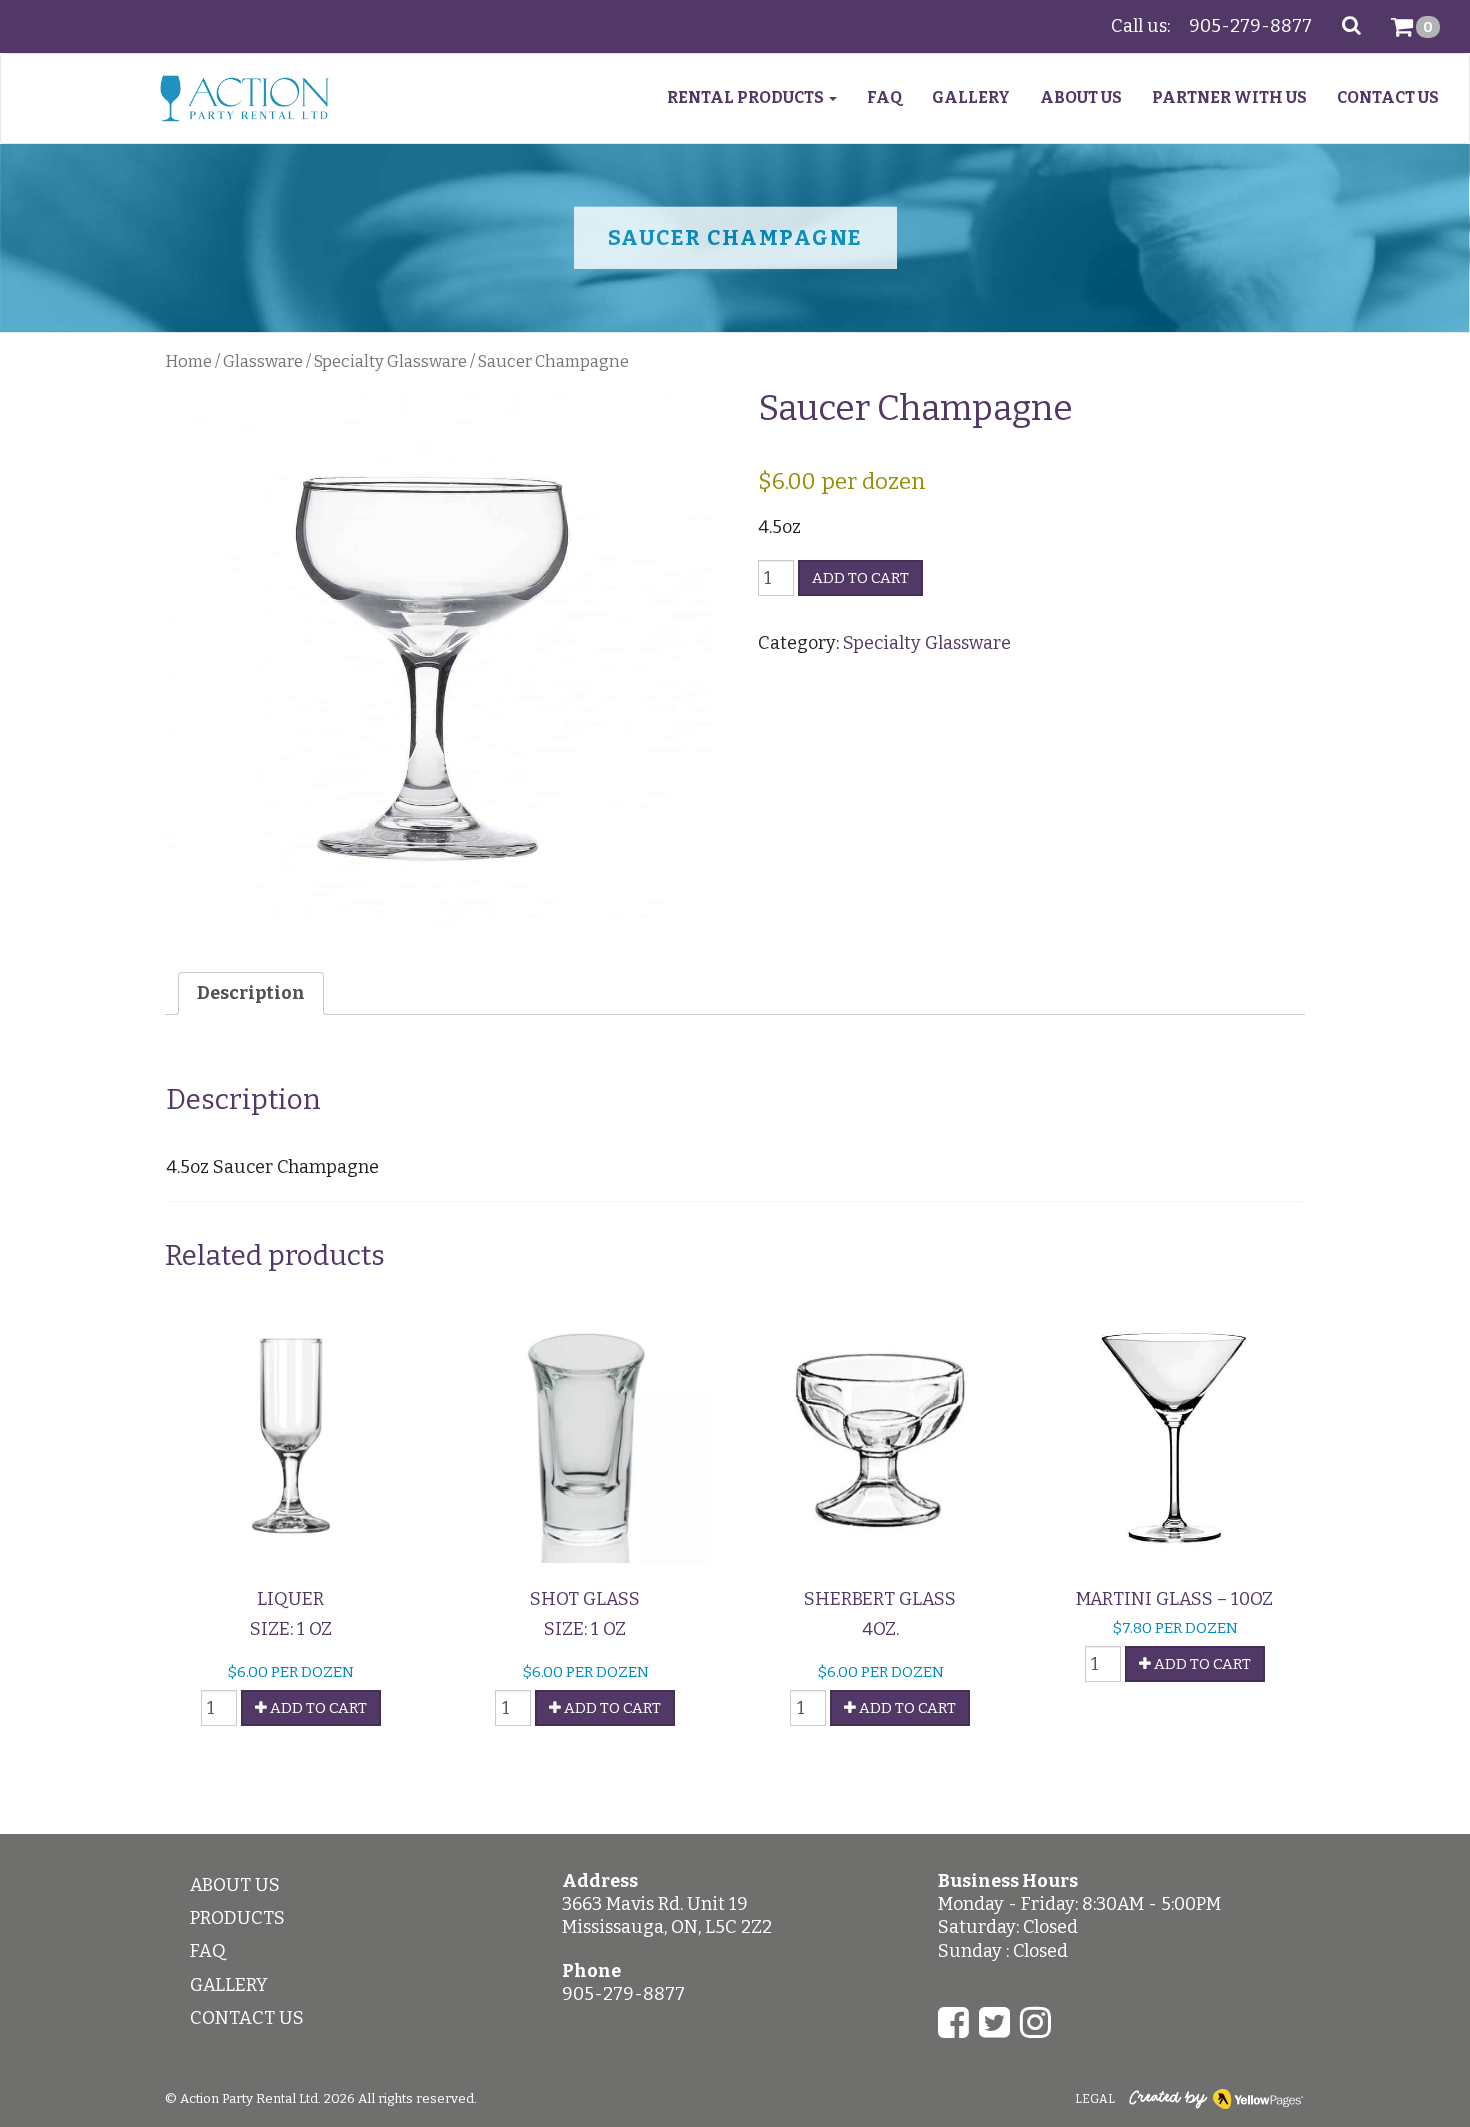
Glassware (263, 361)
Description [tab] (251, 993)
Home (188, 361)
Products (237, 1918)
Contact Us (1388, 97)
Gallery (971, 97)
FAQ (884, 97)
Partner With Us (1229, 97)
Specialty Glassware (390, 361)
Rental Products (747, 97)
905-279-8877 (1250, 26)
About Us (1081, 97)
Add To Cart (317, 1708)
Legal (1095, 2099)
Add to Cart (860, 578)
